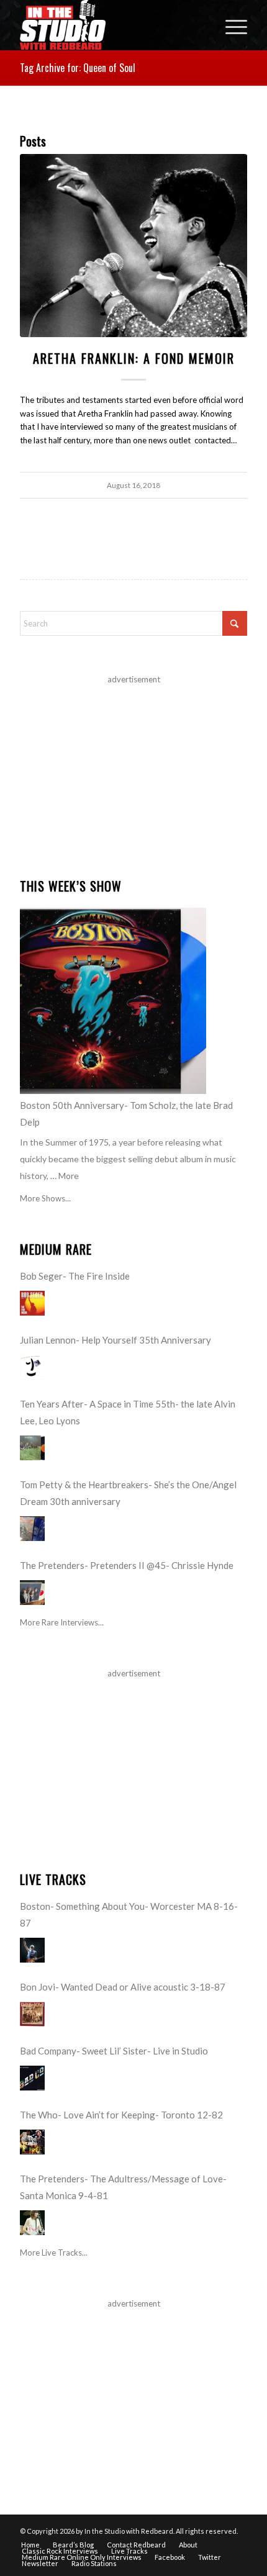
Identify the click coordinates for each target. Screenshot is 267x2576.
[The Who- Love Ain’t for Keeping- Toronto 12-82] (32, 2142)
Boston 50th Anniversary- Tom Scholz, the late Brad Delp (126, 1114)
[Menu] (230, 25)
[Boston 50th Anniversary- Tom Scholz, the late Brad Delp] (113, 1001)
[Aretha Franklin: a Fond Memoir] (133, 246)
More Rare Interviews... (62, 1622)
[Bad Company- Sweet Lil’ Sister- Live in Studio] (32, 2078)
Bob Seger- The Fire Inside (75, 1276)
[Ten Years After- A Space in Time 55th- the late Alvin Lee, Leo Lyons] (32, 1448)
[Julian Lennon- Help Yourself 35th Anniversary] (32, 1367)
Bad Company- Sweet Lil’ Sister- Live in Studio (114, 2051)
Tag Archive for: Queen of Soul (78, 68)
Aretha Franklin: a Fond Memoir (134, 358)
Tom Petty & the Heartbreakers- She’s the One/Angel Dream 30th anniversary (128, 1493)
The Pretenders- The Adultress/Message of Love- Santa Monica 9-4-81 (123, 2187)
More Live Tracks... (54, 2253)
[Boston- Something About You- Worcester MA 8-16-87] (32, 1950)
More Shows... (45, 1198)
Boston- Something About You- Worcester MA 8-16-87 (129, 1914)
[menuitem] (230, 25)
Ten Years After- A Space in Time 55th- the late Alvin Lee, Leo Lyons (128, 1412)
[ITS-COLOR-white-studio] (111, 25)
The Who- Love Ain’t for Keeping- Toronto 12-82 (121, 2115)
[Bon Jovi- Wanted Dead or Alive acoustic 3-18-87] (32, 2014)
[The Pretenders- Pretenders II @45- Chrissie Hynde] (32, 1593)
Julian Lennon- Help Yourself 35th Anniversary (115, 1340)
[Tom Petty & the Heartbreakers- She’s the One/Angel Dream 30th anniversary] (32, 1529)
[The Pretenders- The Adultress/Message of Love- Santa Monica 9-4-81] (32, 2223)
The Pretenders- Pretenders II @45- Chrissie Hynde (127, 1565)
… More (65, 1176)
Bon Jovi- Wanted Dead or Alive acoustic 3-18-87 (123, 1987)
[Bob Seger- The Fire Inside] (32, 1303)
